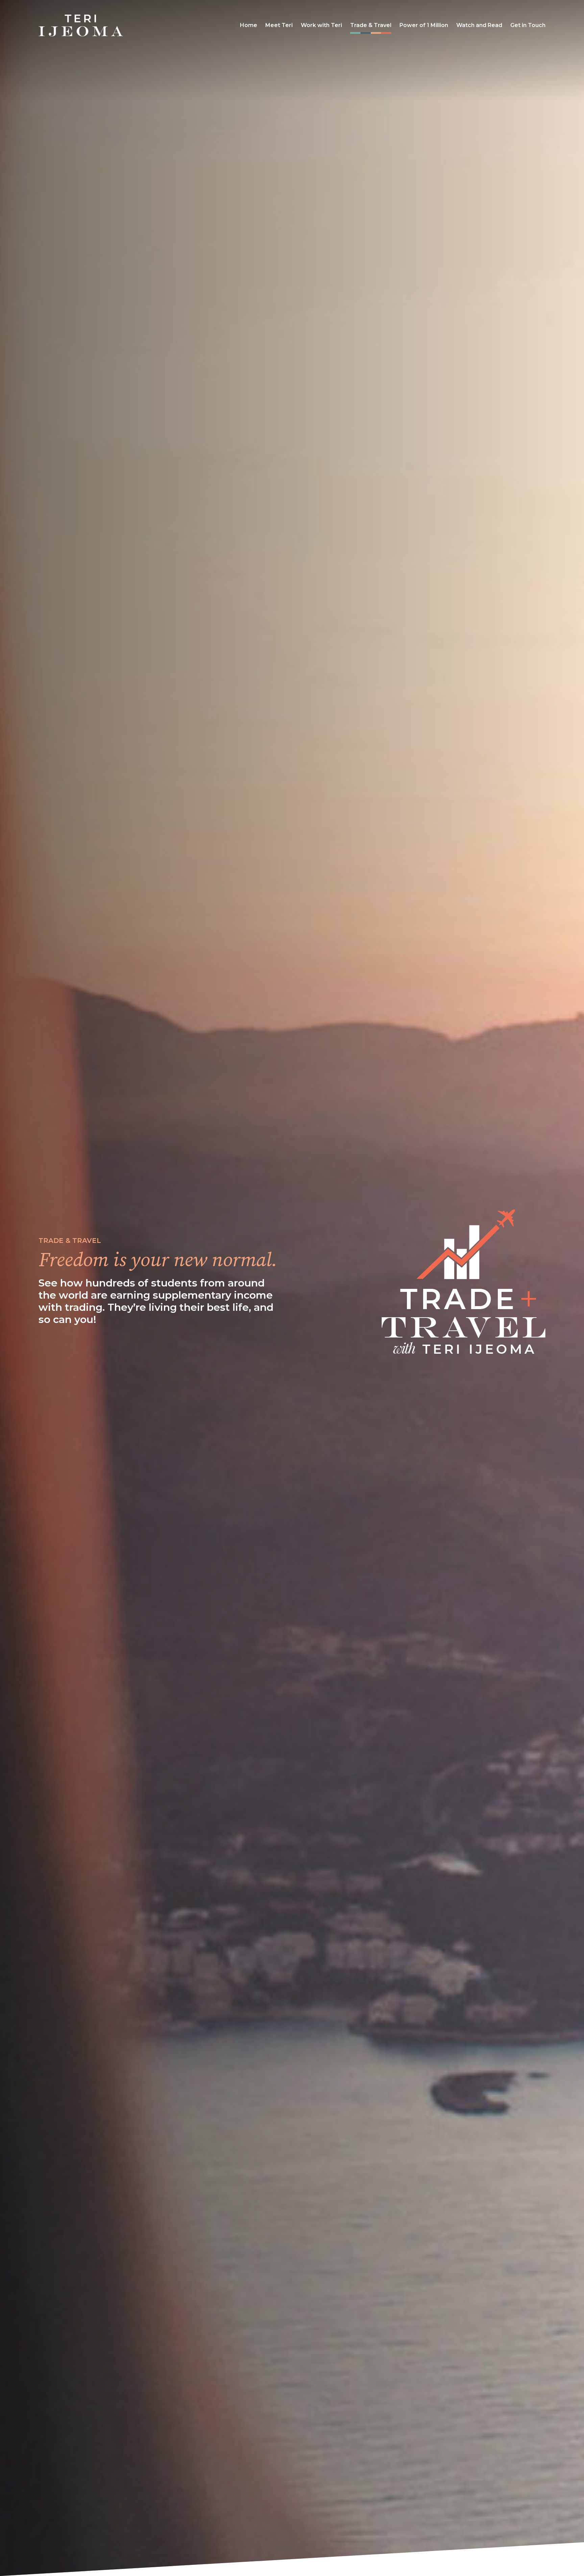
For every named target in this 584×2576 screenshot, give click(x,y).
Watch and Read (479, 25)
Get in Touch (528, 25)
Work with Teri (321, 25)
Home (249, 25)
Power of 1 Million (424, 25)
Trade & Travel (371, 25)
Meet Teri (279, 25)
